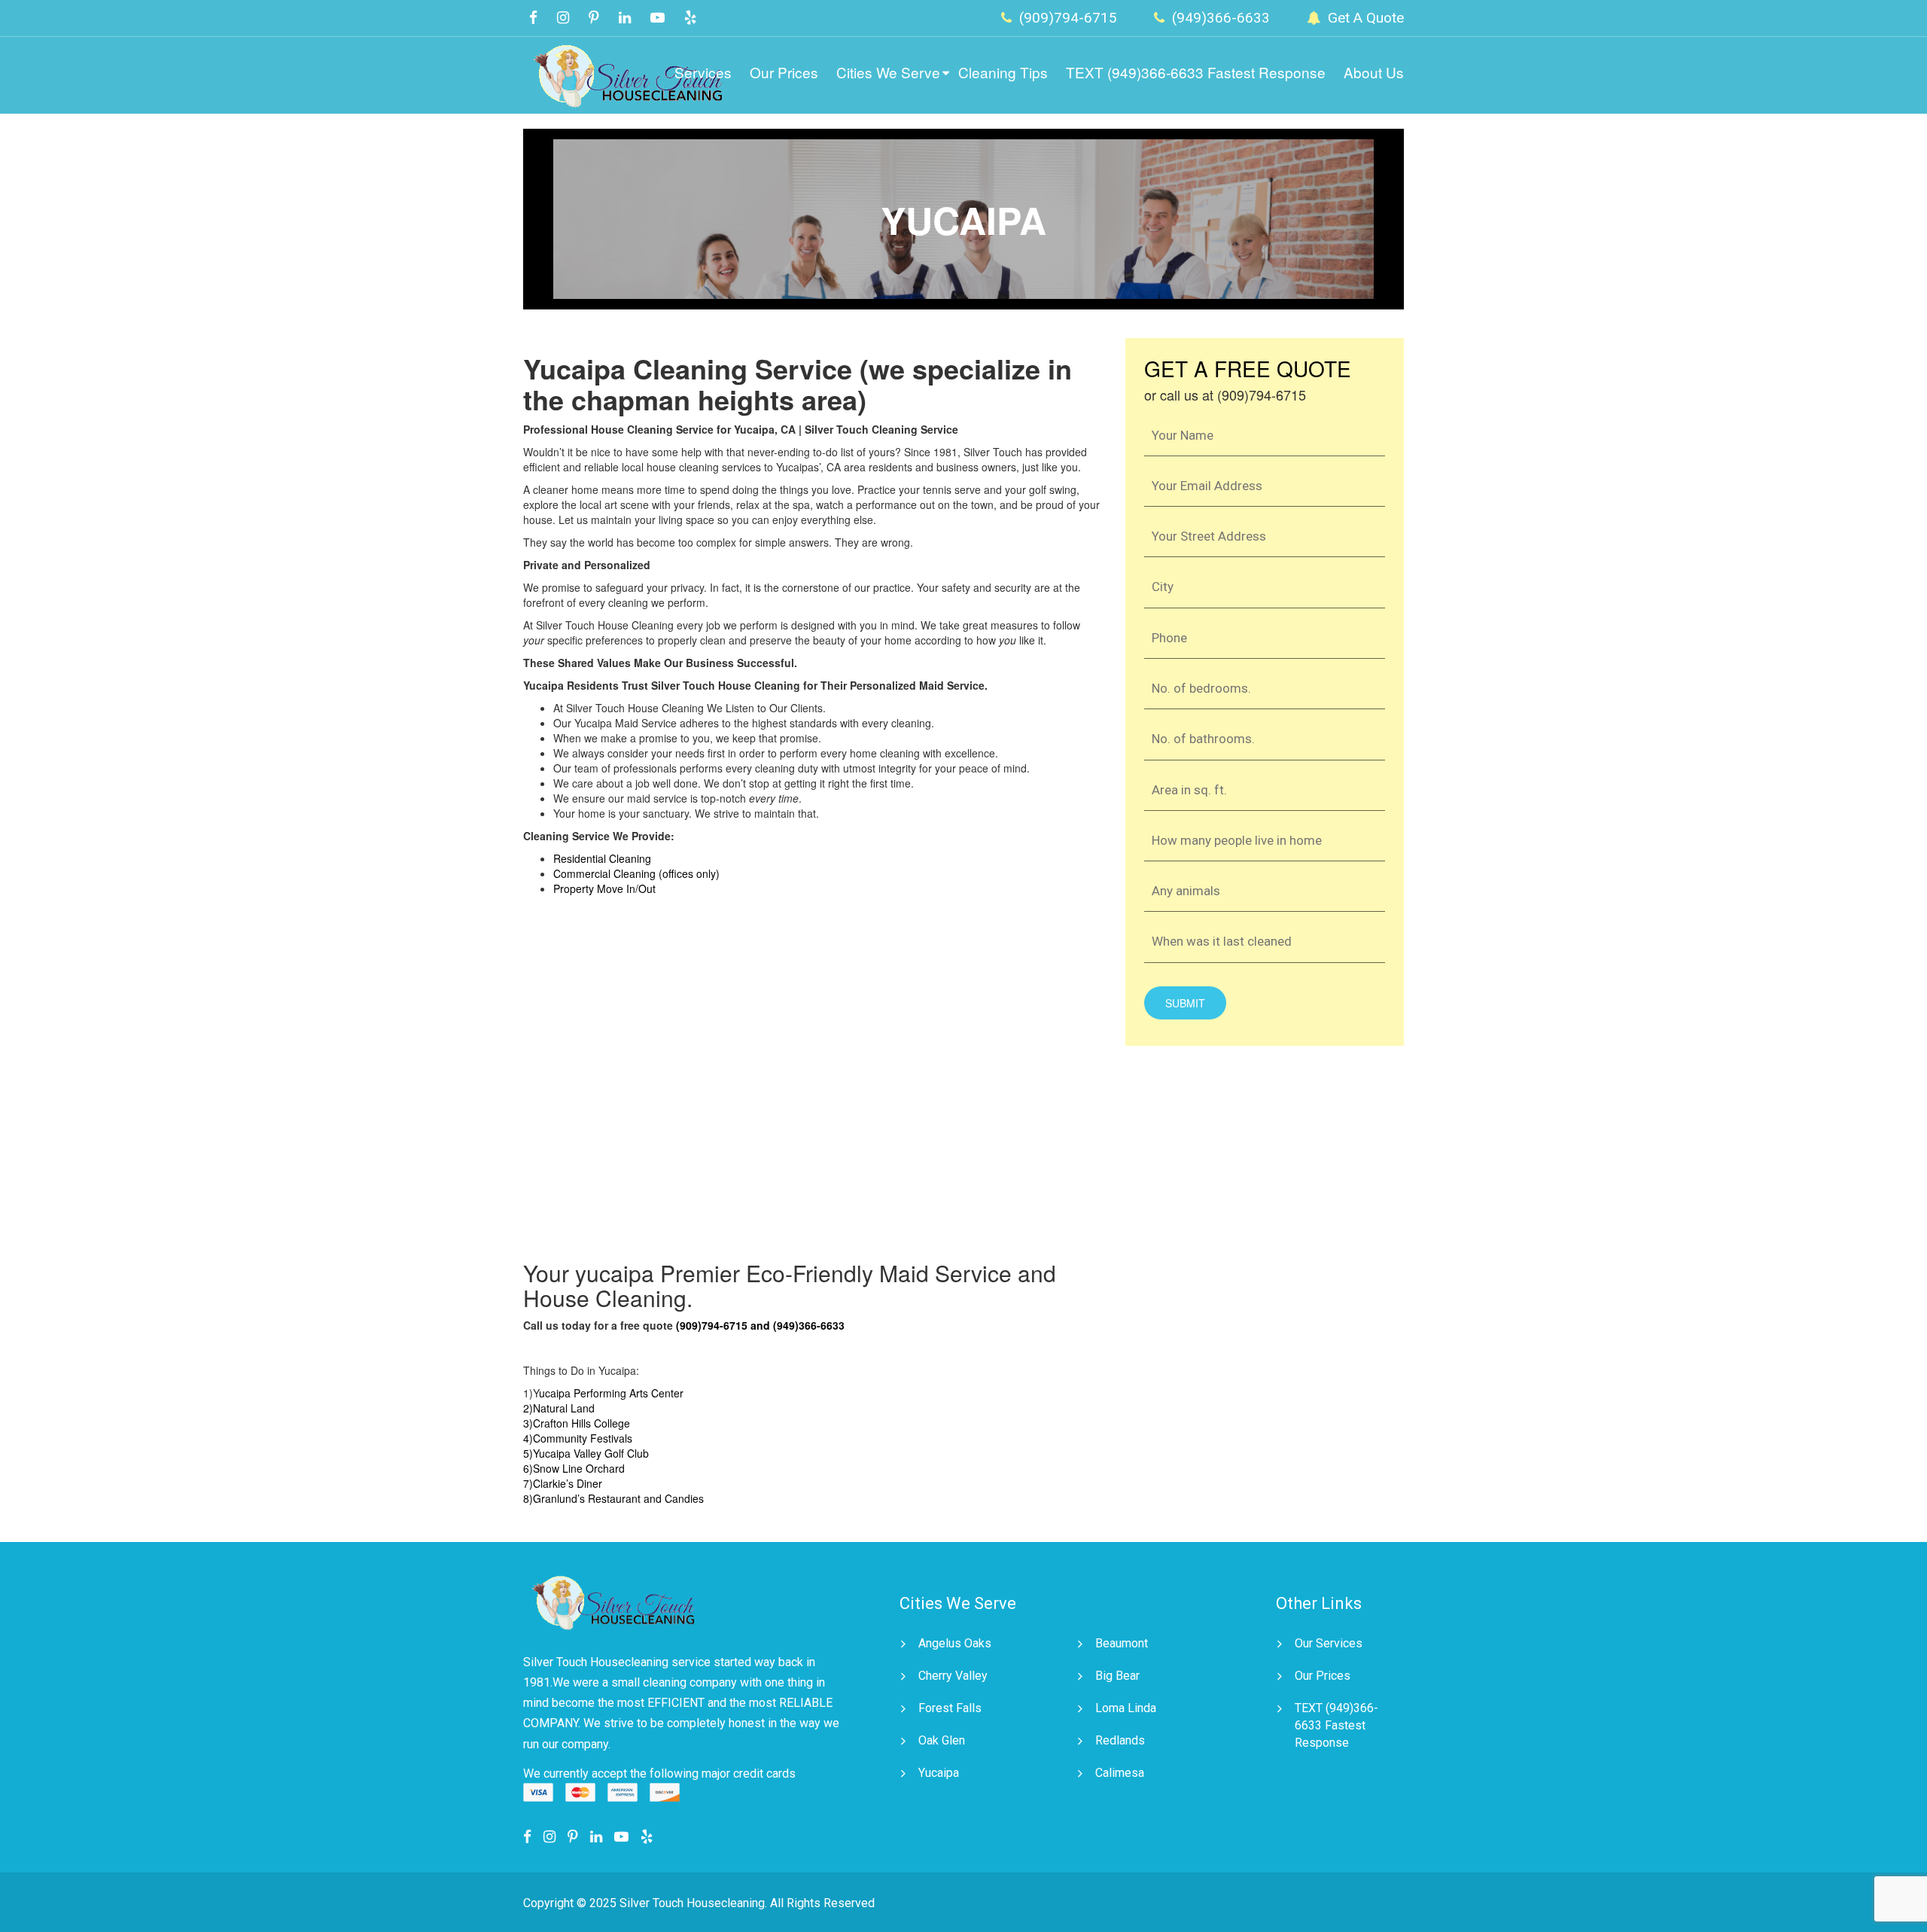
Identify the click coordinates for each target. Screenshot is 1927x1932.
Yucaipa (939, 1773)
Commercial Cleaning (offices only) (636, 873)
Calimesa (1120, 1773)
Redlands (1120, 1740)
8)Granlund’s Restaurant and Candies (613, 1498)
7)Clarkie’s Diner (563, 1483)
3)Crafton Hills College (577, 1423)
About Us (1374, 72)
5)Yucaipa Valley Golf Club (586, 1453)
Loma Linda (1126, 1708)
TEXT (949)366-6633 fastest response (1196, 72)
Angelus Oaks (955, 1643)
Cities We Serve (888, 72)
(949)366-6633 (1219, 18)
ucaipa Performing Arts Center (611, 1393)
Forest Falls (950, 1708)
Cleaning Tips (1003, 72)
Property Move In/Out (604, 888)
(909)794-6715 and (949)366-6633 (760, 1325)
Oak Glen (942, 1740)
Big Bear (1117, 1676)
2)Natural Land (559, 1408)
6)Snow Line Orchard (574, 1468)
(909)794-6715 (1066, 18)
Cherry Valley (953, 1676)
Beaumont (1122, 1643)
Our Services (1329, 1643)
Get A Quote (1364, 18)
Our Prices (784, 72)
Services (703, 72)
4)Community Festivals (578, 1438)
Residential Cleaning (602, 858)
